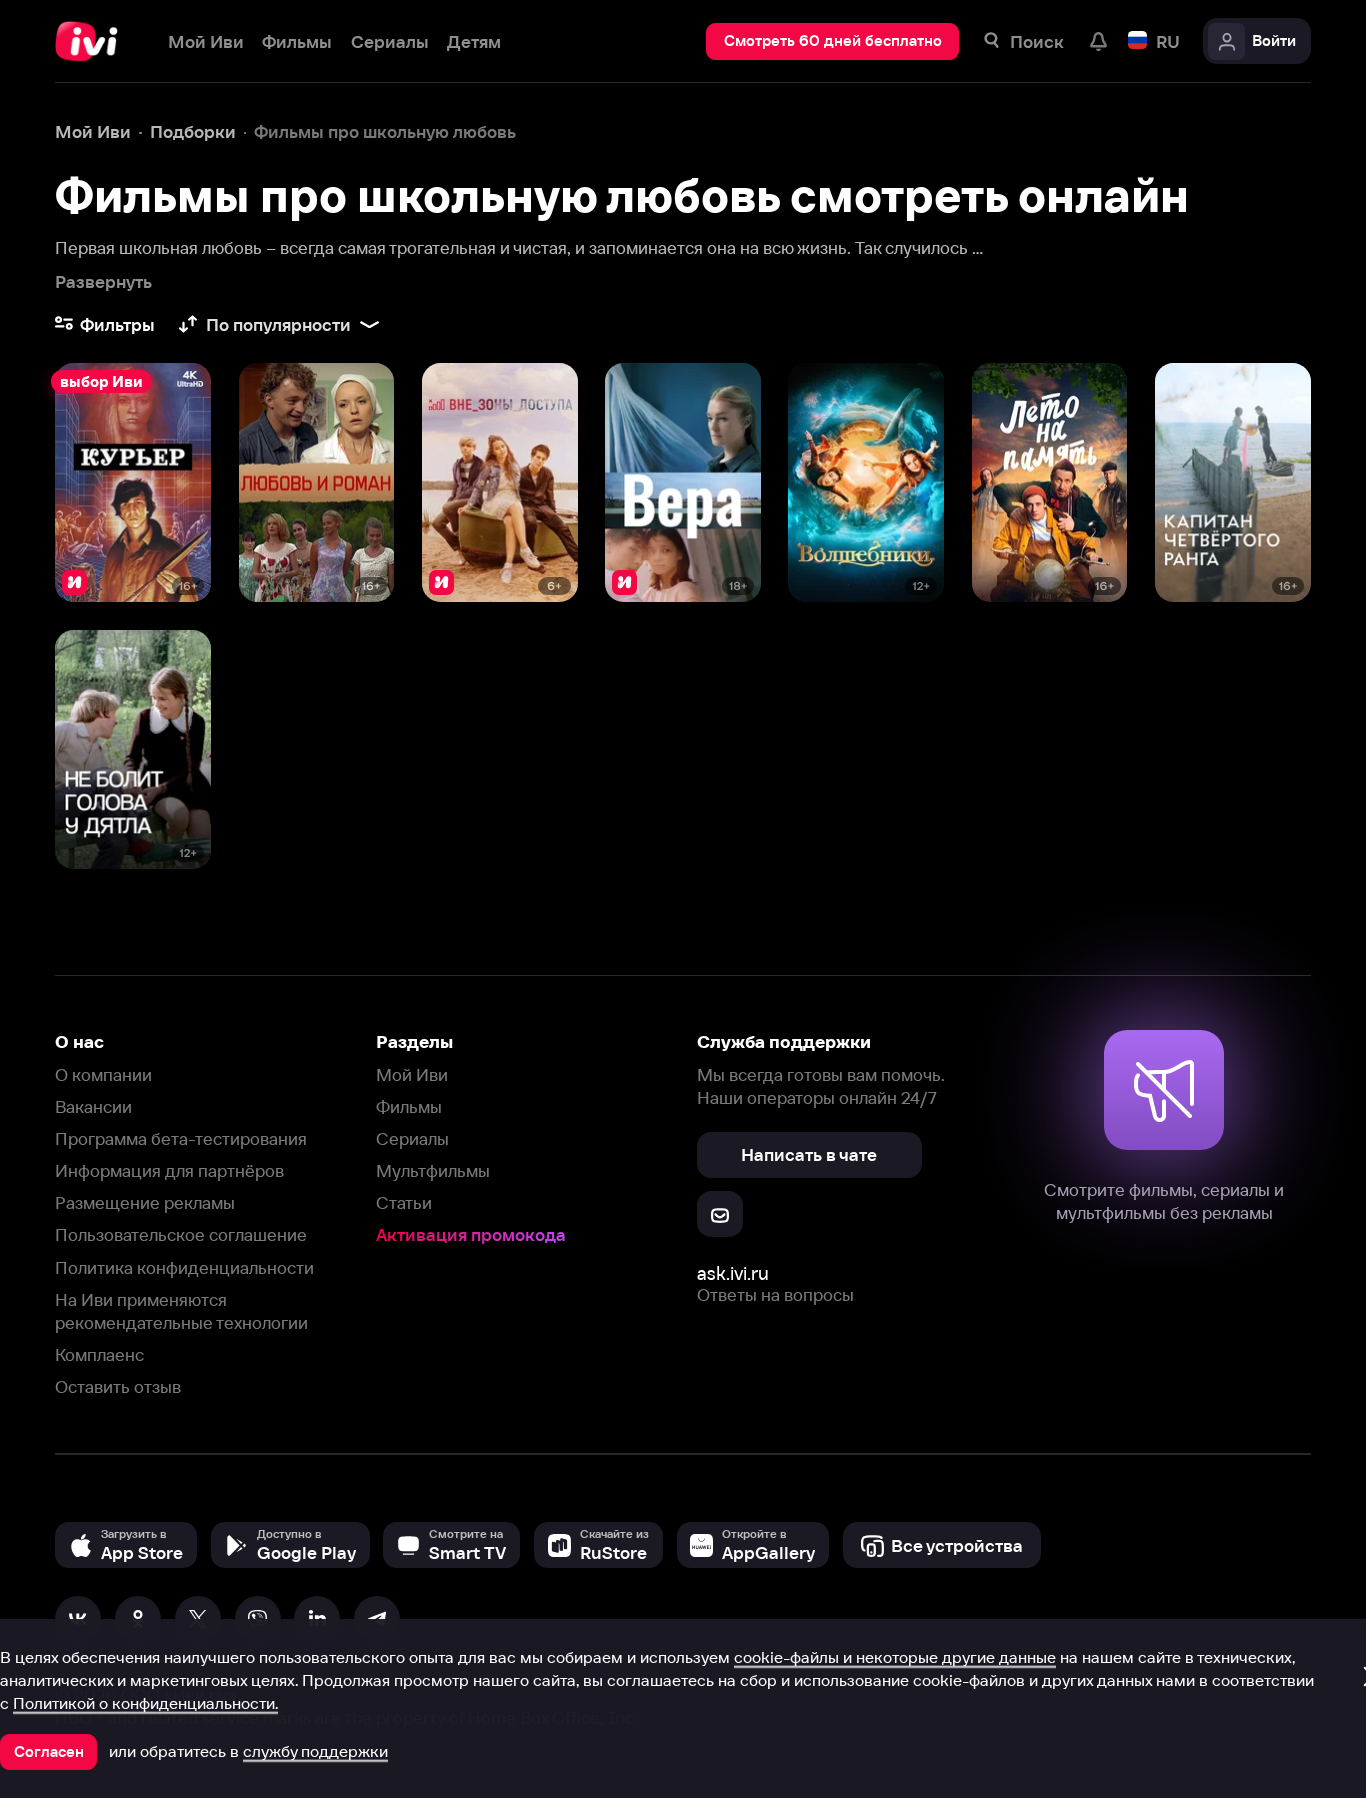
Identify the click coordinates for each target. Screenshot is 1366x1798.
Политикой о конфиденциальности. (145, 1703)
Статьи (404, 1202)
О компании (103, 1074)
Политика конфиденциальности (184, 1267)
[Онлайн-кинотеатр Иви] (93, 41)
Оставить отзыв (118, 1386)
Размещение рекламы (145, 1202)
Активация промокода (471, 1234)
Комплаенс (99, 1354)
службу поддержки (315, 1751)
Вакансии (93, 1106)
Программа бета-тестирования (181, 1138)
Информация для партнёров (169, 1170)
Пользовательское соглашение (181, 1234)
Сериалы (412, 1138)
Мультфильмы (433, 1170)
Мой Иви (412, 1074)
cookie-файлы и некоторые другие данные (895, 1657)
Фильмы (409, 1106)
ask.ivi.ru (733, 1273)
